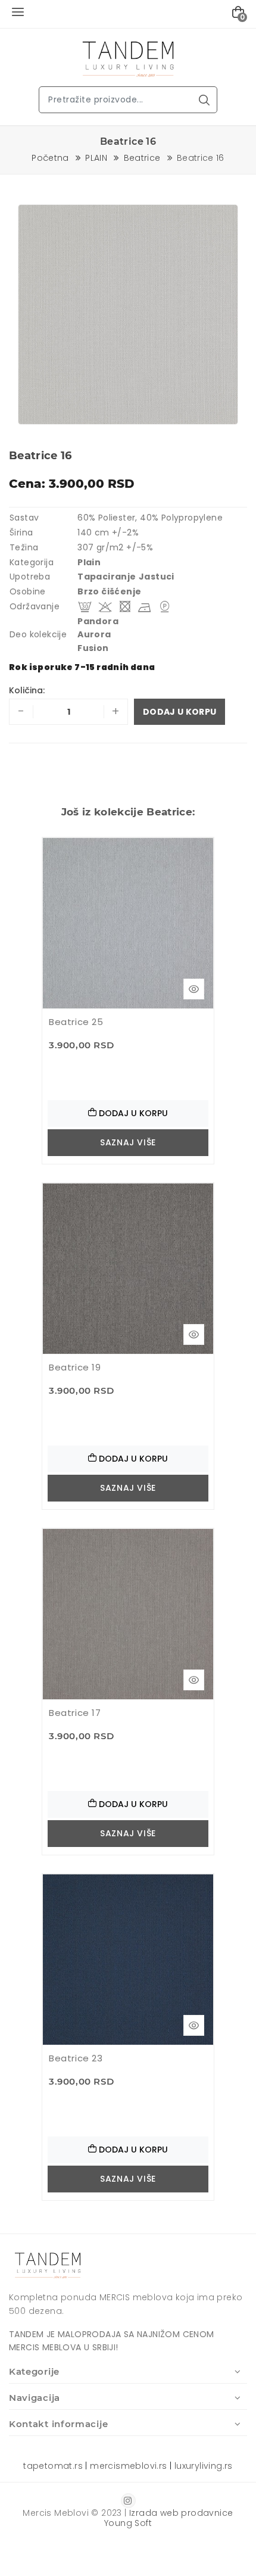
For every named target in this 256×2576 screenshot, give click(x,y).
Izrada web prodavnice (181, 2513)
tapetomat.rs (53, 2466)
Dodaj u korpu (179, 712)
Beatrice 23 (76, 2058)
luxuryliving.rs (204, 2466)
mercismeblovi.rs (128, 2466)
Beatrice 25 (76, 1022)
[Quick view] (194, 989)
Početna (50, 158)
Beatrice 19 (75, 1367)
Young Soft (128, 2523)
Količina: (27, 690)
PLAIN (96, 158)
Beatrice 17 (75, 1713)
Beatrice (142, 158)
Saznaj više (128, 1142)
